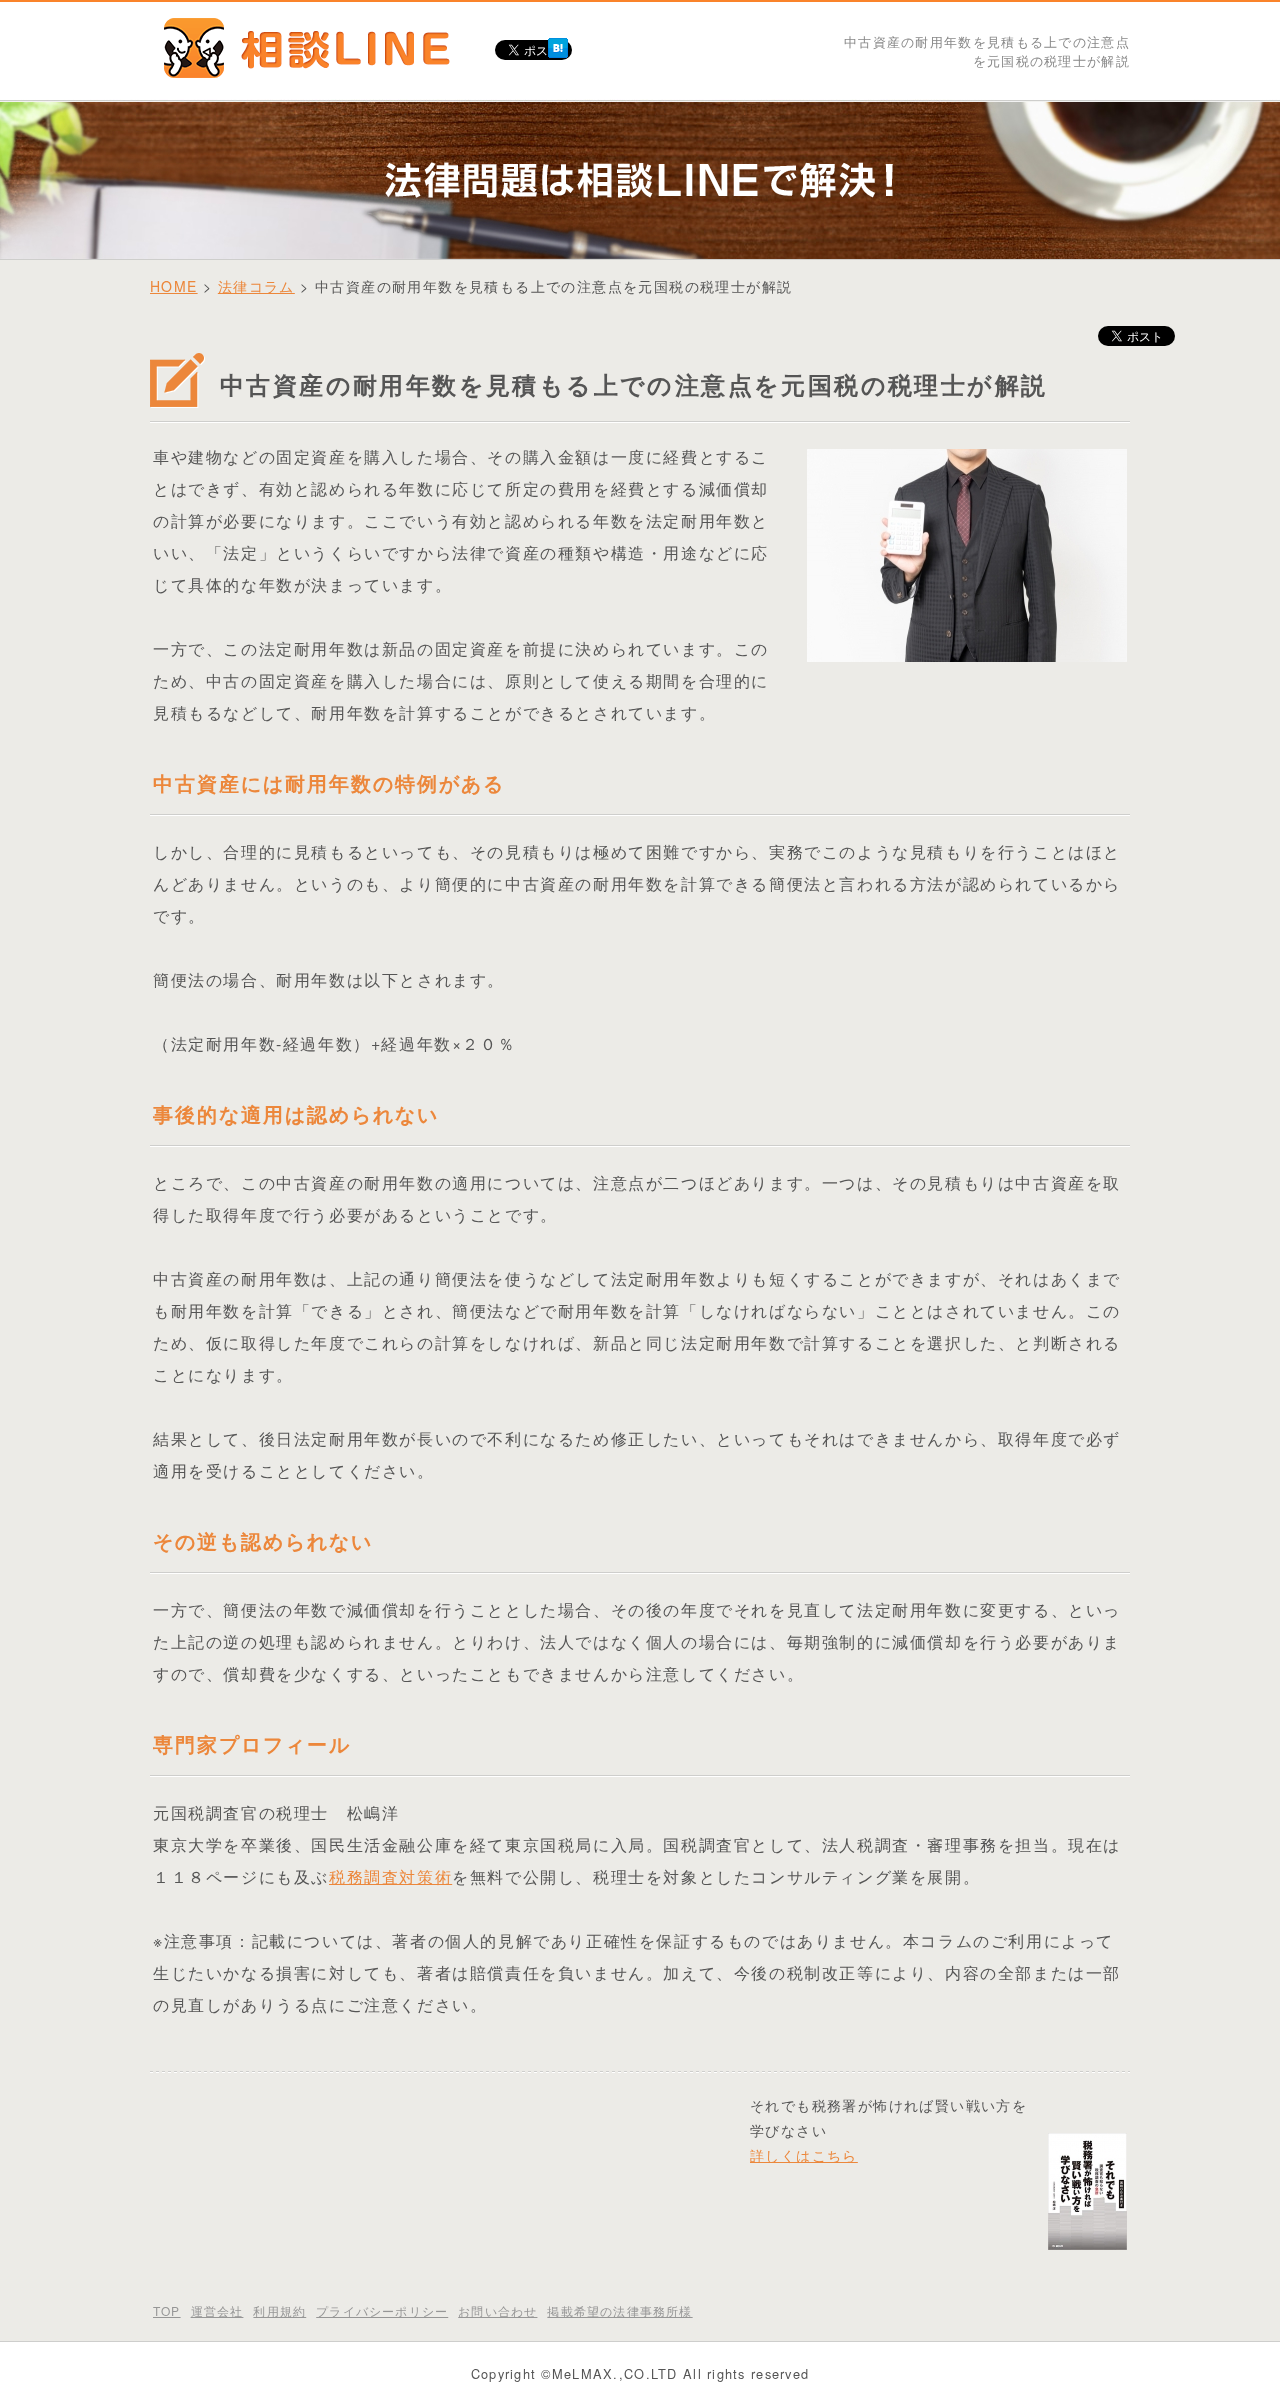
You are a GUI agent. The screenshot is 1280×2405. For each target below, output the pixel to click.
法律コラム (256, 286)
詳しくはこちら (804, 2155)
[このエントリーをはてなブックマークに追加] (558, 45)
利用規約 (279, 2310)
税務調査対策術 (390, 1876)
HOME (174, 286)
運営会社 (217, 2310)
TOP (167, 2310)
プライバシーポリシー (382, 2310)
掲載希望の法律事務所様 (619, 2310)
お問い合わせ (497, 2310)
